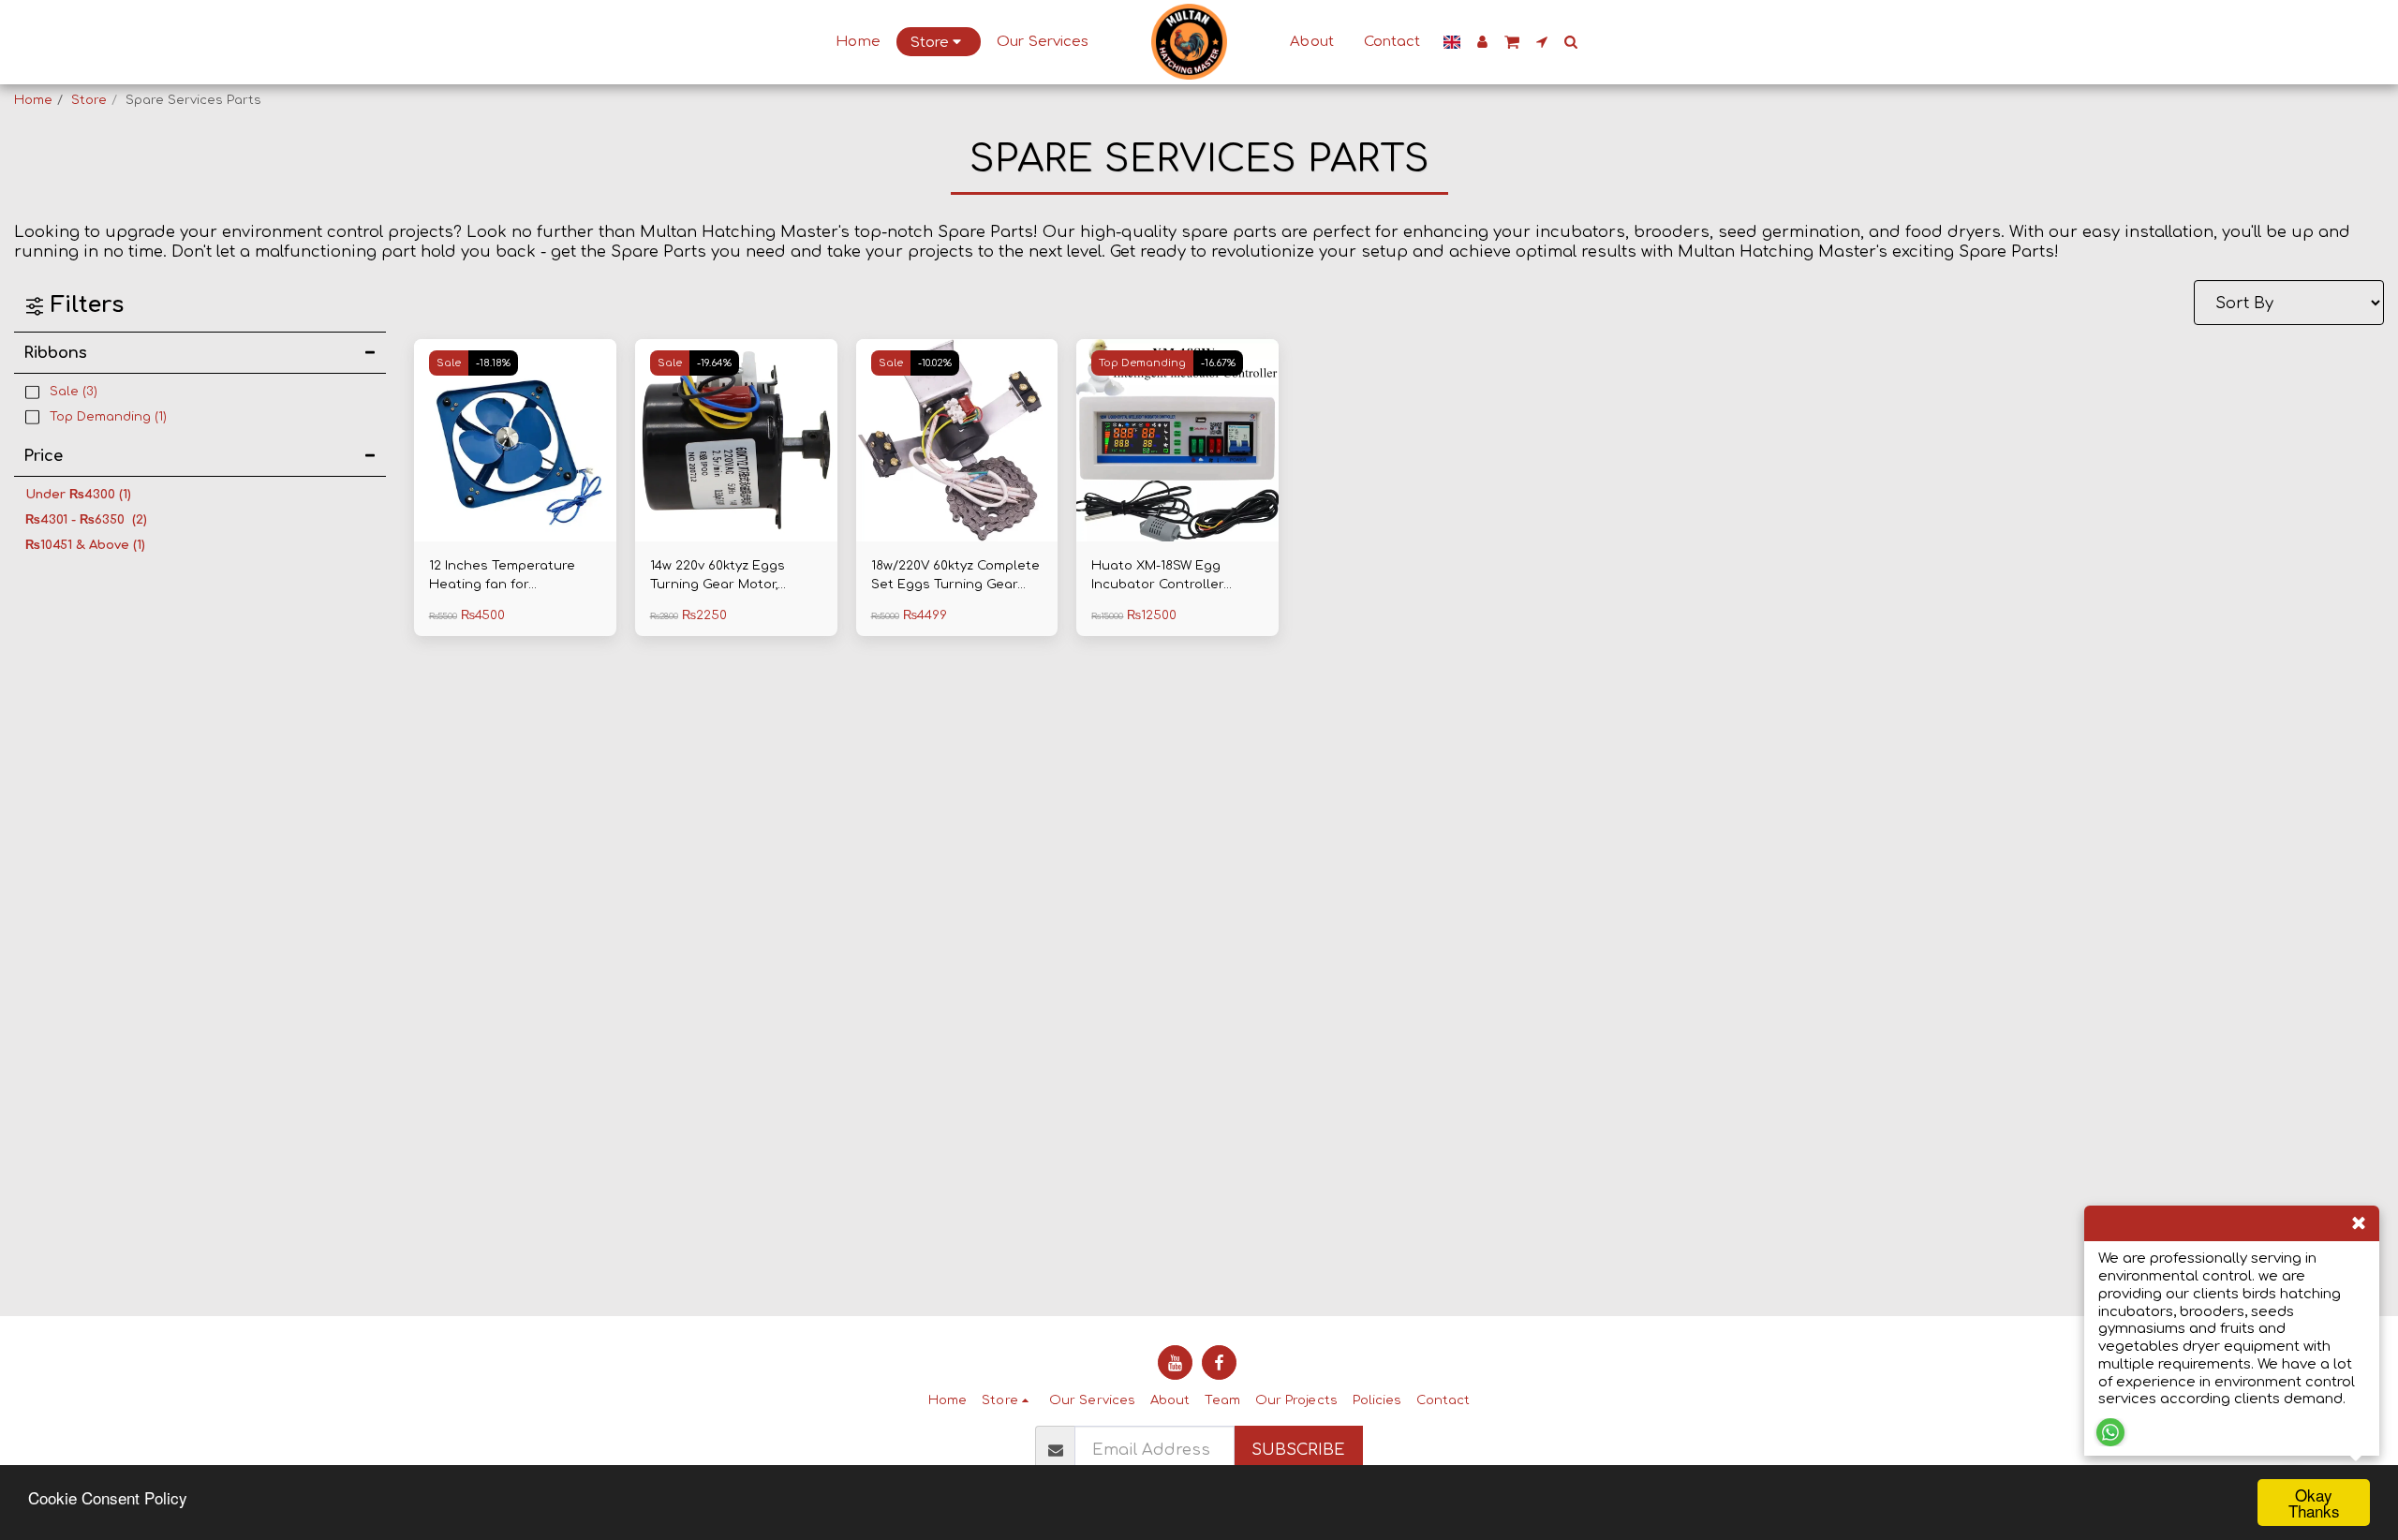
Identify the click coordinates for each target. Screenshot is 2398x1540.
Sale (449, 363)
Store (89, 100)
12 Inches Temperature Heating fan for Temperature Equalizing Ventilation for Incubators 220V (513, 576)
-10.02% (935, 363)
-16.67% (1218, 363)
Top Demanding (1142, 363)
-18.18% (493, 363)
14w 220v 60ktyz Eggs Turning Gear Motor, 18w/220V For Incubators (729, 576)
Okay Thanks (2314, 1503)
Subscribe (1298, 1450)
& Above (85, 545)
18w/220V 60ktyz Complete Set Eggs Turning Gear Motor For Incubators (955, 576)
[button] (1512, 42)
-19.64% (714, 363)
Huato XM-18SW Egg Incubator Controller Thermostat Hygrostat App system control (1165, 576)
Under (78, 494)
